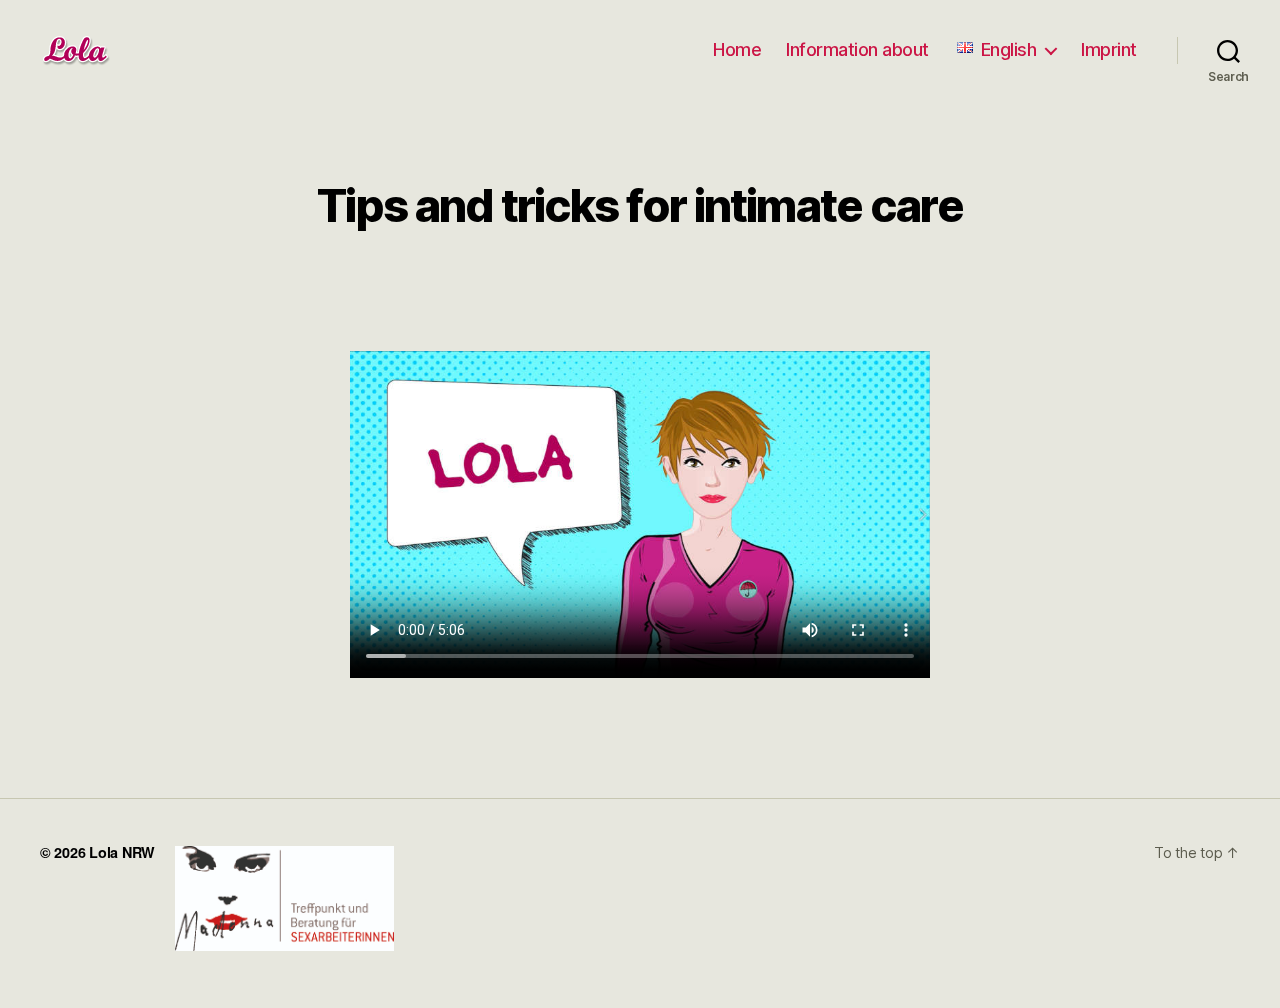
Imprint (1109, 49)
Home (737, 49)
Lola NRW (122, 852)
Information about (857, 49)
